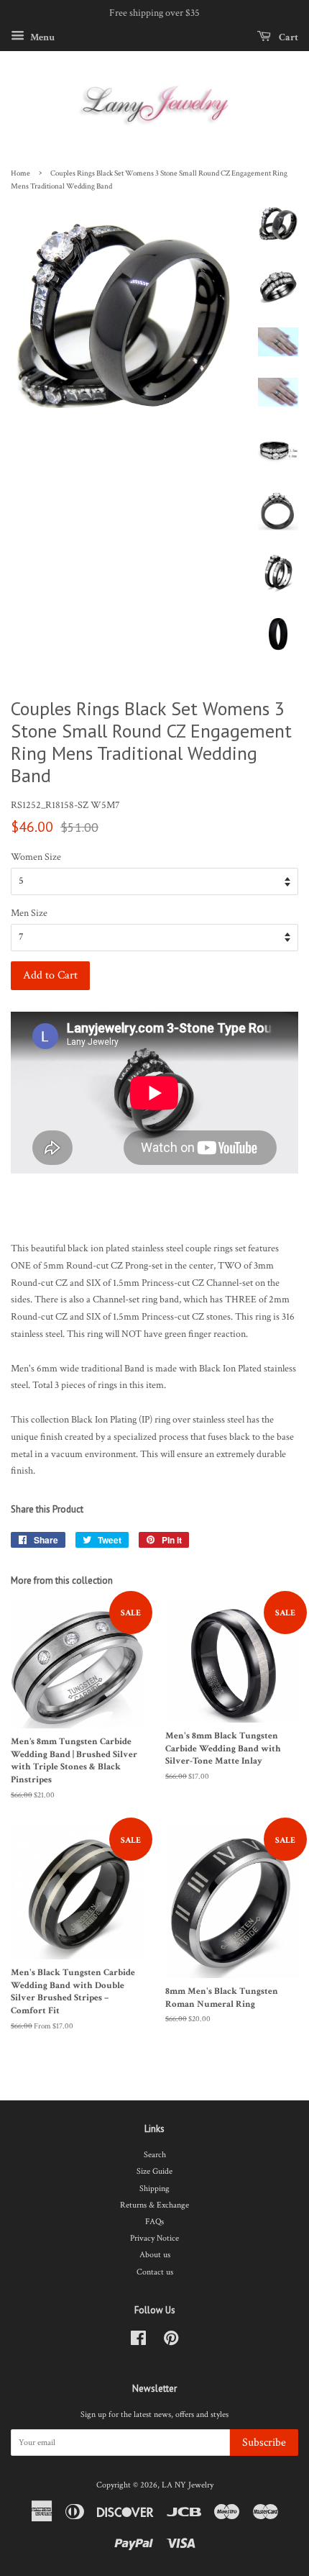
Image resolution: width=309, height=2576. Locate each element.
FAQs (154, 2222)
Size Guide (154, 2171)
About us (155, 2255)
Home (20, 173)
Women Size (36, 857)
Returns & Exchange (154, 2205)
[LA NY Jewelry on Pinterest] (171, 2342)
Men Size (29, 913)
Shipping (154, 2189)
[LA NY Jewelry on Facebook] (138, 2342)
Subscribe (264, 2443)
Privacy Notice (154, 2238)
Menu (41, 37)
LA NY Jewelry (188, 2485)
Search (155, 2155)
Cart (287, 37)
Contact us (155, 2272)
